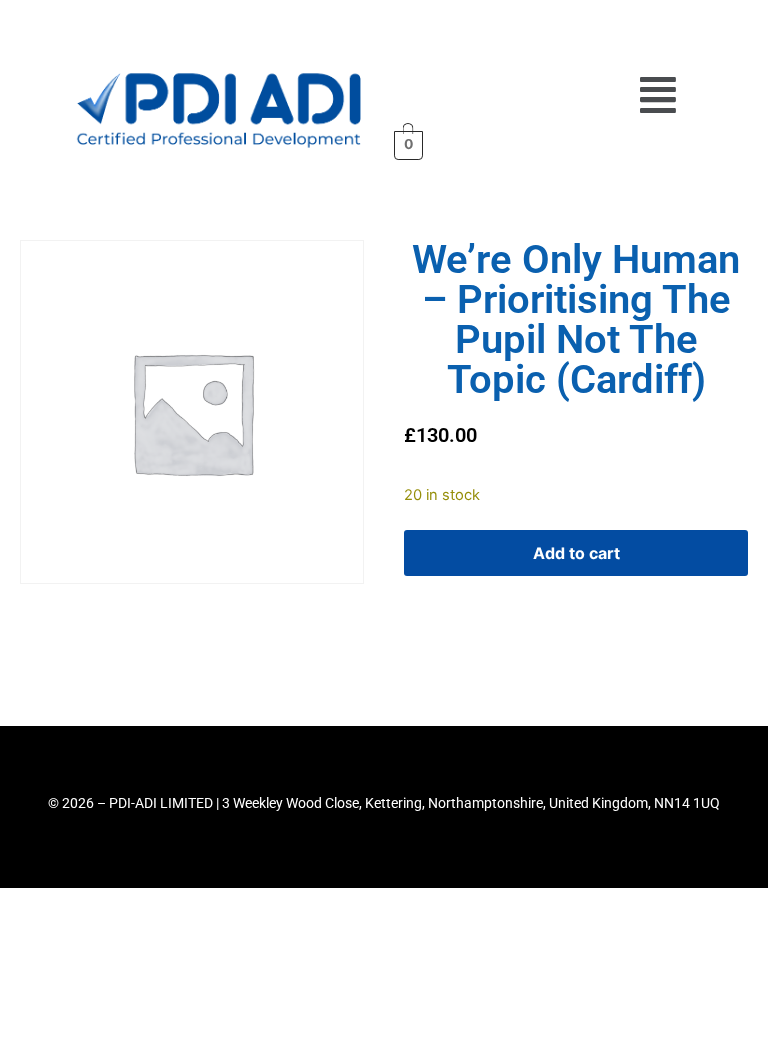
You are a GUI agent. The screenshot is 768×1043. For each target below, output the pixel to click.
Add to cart (576, 553)
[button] (658, 95)
